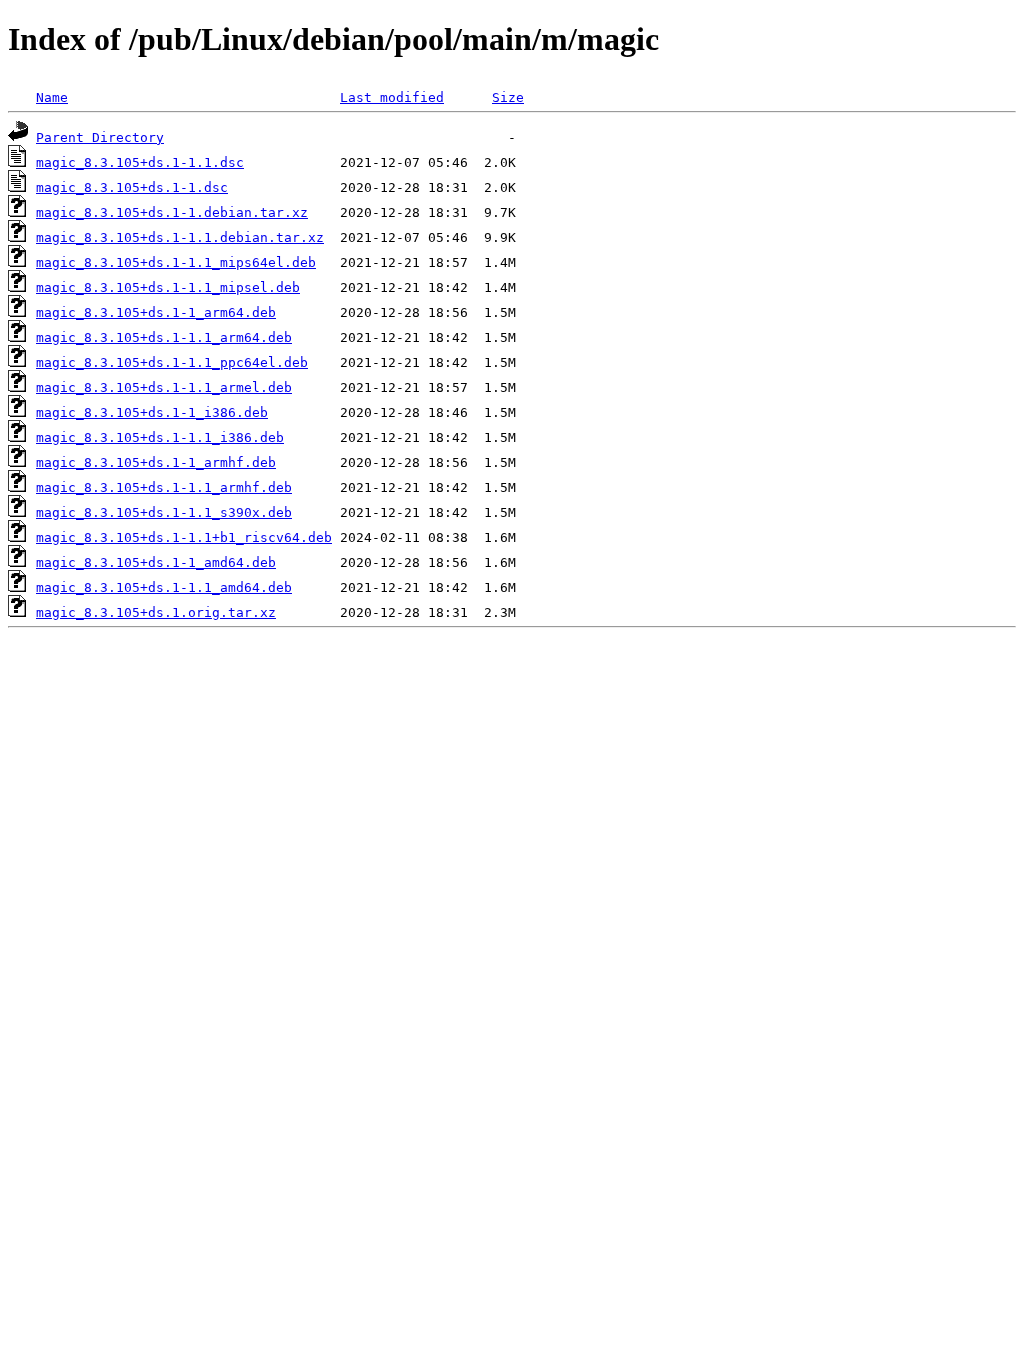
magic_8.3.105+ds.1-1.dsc (132, 187)
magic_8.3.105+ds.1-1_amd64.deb (156, 562)
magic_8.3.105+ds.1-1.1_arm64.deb (164, 337)
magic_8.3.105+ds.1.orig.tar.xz (156, 612)
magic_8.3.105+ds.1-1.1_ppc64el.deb (172, 362)
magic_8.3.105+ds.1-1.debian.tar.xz (172, 212)
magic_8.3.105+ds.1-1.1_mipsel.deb (168, 287)
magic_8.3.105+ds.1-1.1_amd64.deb (164, 587)
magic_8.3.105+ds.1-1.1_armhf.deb (164, 487)
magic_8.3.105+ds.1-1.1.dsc (140, 162)
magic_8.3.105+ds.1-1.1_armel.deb (164, 387)
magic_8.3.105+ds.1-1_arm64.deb (156, 312)
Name (52, 97)
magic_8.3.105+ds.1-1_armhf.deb (156, 462)
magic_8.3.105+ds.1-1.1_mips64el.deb (176, 262)
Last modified (392, 97)
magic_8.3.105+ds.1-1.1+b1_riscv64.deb (184, 537)
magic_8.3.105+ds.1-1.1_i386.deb (160, 437)
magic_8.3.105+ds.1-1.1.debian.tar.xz (180, 237)
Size (508, 97)
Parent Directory (100, 137)
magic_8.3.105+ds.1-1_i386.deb (152, 412)
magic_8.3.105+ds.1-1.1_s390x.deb (164, 512)
